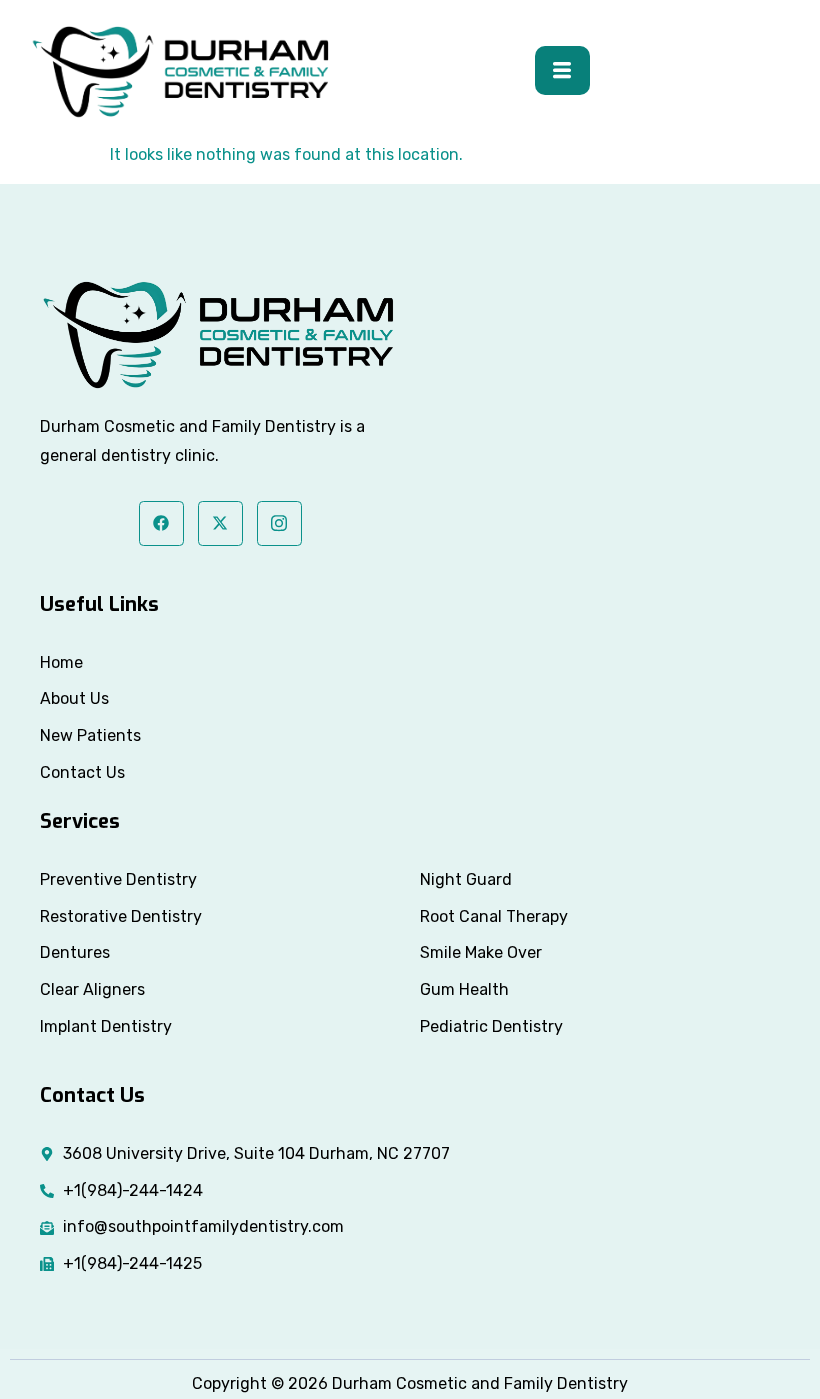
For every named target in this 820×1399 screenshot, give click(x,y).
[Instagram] (279, 523)
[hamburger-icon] (562, 70)
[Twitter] (220, 523)
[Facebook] (161, 523)
